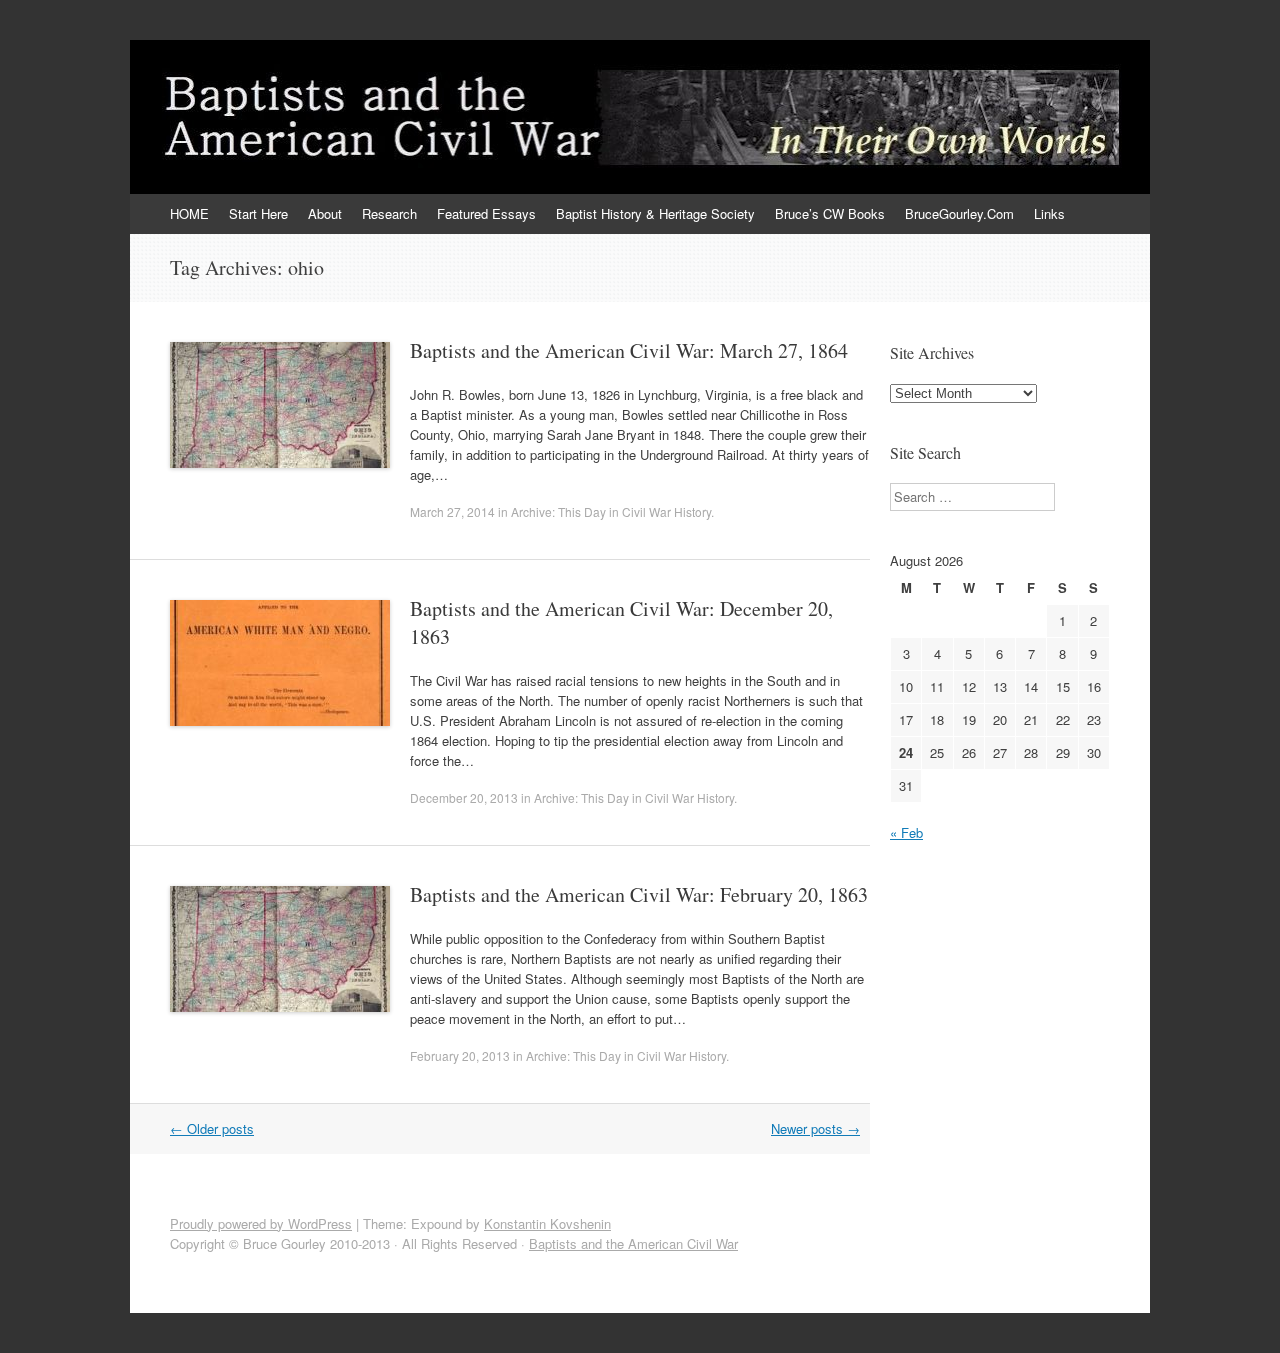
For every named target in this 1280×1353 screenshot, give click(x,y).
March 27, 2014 (452, 511)
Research (389, 213)
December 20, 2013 (464, 797)
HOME (189, 213)
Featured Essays (486, 213)
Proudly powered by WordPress (261, 1223)
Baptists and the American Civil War (633, 1243)
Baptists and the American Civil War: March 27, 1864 (629, 350)
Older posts (212, 1128)
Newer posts (815, 1128)
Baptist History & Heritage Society (655, 213)
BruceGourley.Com (959, 213)
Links (1049, 213)
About (325, 213)
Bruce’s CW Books (830, 213)
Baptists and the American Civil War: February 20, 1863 (639, 894)
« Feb (906, 832)
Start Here (258, 213)
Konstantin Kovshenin (547, 1223)
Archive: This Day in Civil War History (611, 511)
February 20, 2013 (460, 1055)
